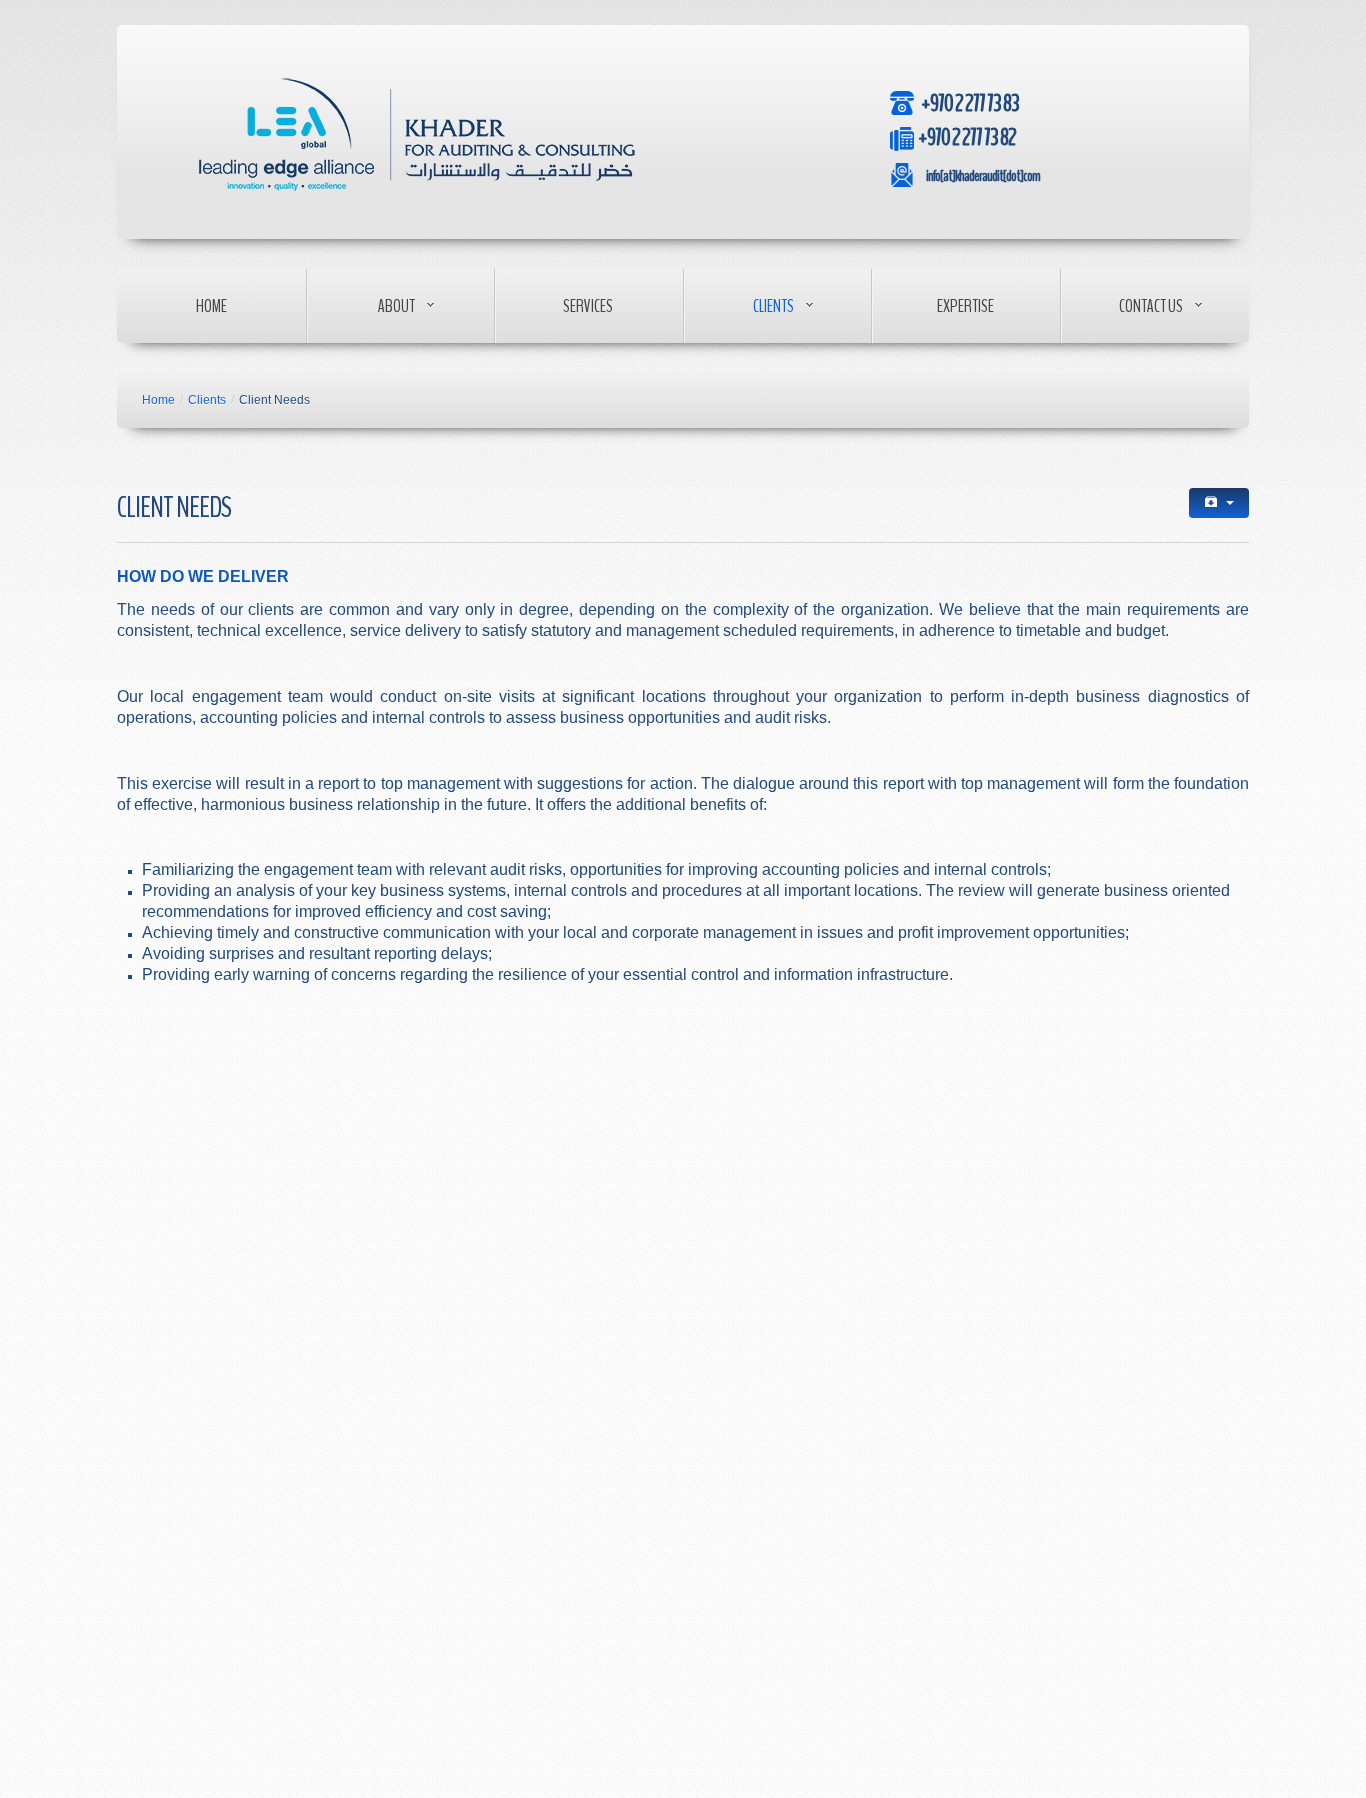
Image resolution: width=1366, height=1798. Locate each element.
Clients (773, 306)
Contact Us (1151, 306)
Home (211, 306)
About (396, 306)
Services (588, 306)
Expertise (965, 306)
